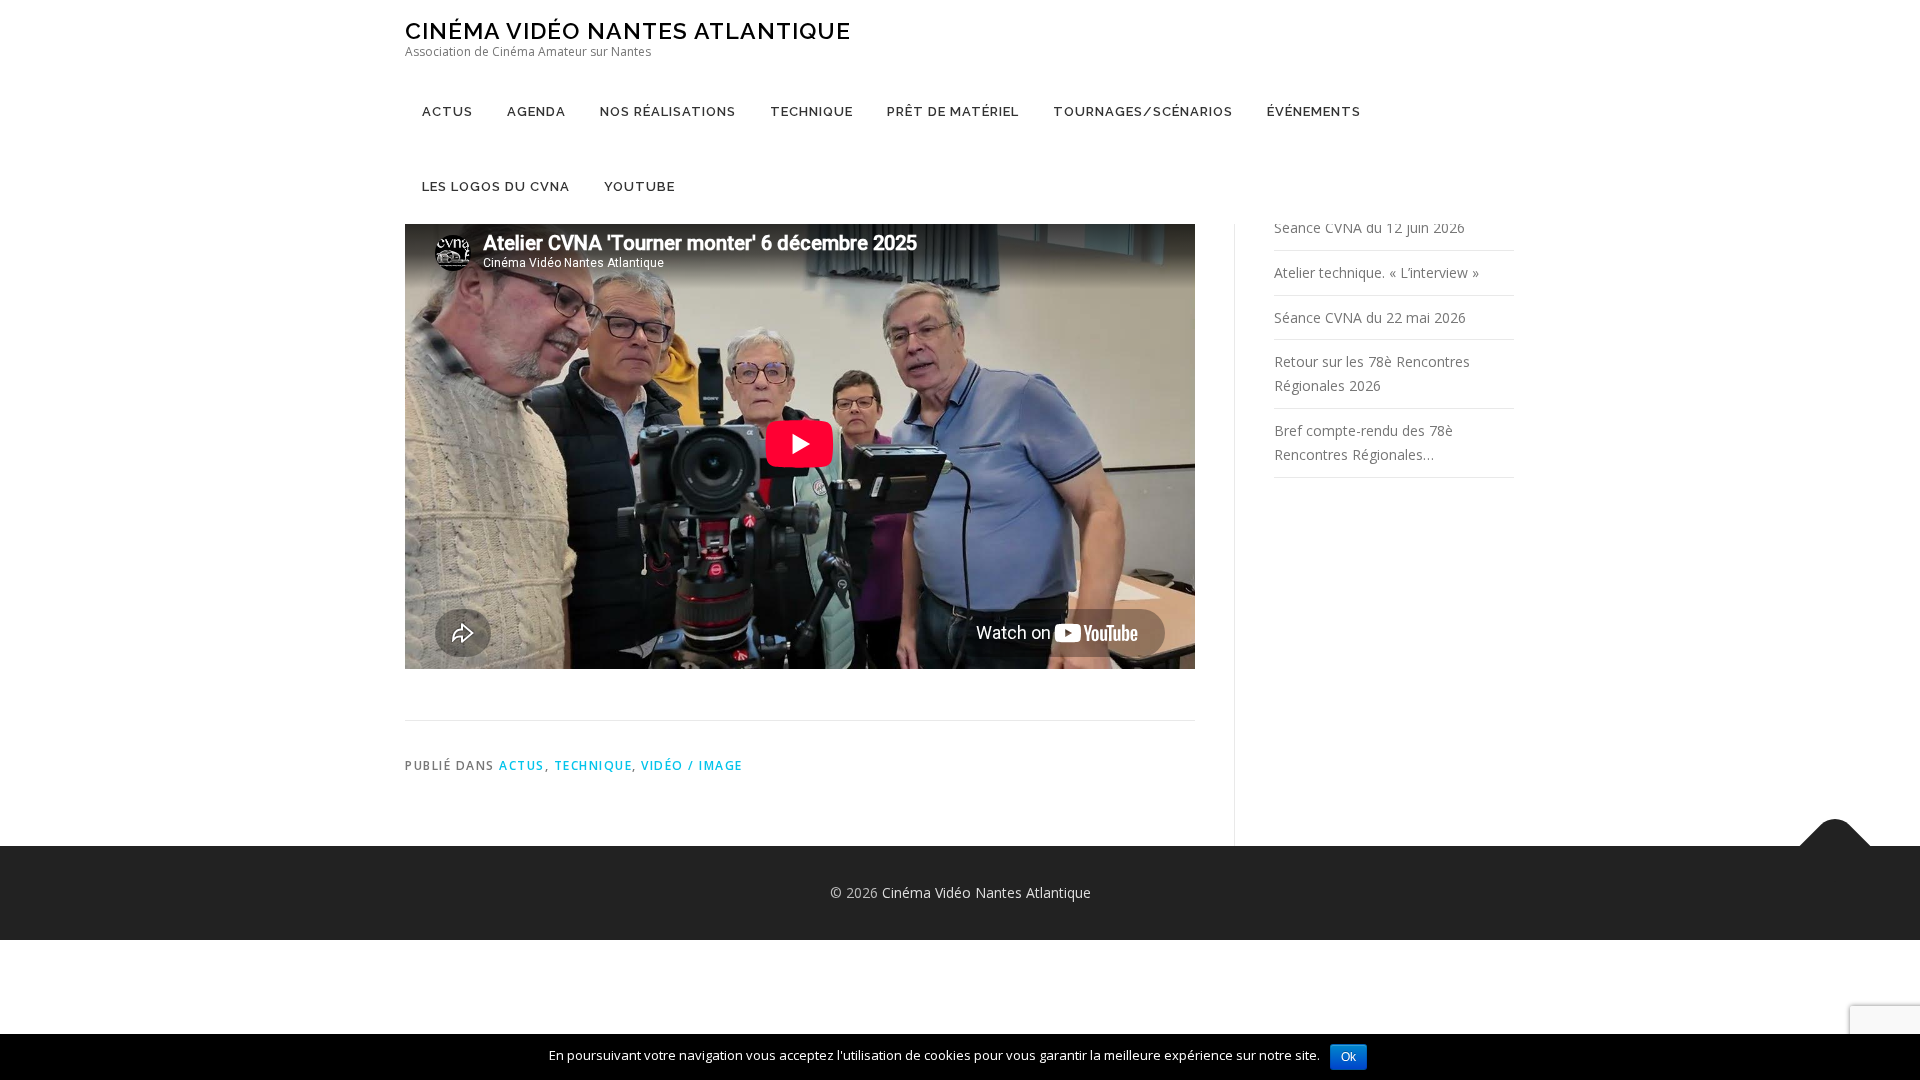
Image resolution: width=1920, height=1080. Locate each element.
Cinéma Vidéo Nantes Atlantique (628, 30)
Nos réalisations (668, 111)
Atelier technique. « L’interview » (1376, 272)
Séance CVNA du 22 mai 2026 (1370, 317)
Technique (811, 111)
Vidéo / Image (692, 765)
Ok (1348, 1057)
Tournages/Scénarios (1143, 111)
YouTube (639, 186)
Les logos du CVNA (496, 186)
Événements (1314, 111)
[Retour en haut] (1835, 846)
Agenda (536, 111)
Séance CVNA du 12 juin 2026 (1369, 227)
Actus (447, 111)
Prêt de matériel (953, 111)
